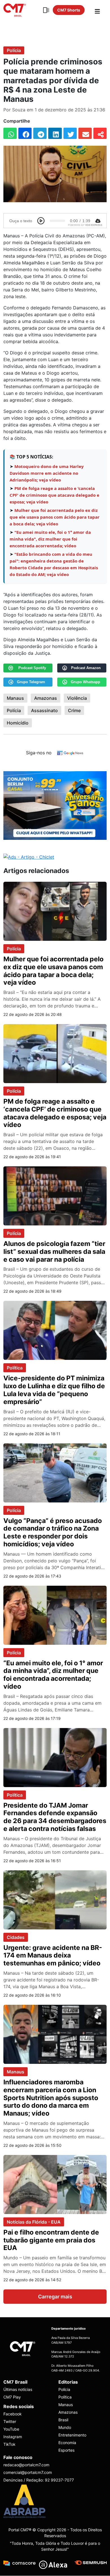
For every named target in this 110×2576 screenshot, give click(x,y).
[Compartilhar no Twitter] (70, 133)
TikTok (9, 2445)
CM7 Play (12, 2397)
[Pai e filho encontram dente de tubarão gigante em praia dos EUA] (55, 2184)
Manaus (15, 698)
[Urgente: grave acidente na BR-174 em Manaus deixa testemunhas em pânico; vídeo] (55, 1899)
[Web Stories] (46, 10)
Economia (67, 2443)
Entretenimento (72, 2435)
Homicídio (18, 723)
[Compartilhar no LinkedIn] (55, 133)
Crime (74, 710)
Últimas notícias (18, 2389)
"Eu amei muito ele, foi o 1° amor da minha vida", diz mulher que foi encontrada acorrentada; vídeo (50, 539)
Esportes (66, 2450)
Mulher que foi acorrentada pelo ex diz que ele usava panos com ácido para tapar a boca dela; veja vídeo (55, 517)
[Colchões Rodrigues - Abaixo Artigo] (55, 805)
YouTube (11, 2429)
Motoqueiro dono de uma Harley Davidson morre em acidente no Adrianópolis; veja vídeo (47, 473)
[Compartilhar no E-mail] (85, 133)
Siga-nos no (39, 753)
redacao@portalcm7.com (26, 2465)
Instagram (13, 2437)
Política (15, 1368)
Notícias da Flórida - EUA (34, 2222)
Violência (77, 698)
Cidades (16, 1937)
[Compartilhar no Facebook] (25, 133)
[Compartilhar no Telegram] (40, 133)
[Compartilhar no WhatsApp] (10, 133)
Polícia (14, 50)
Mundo (65, 2427)
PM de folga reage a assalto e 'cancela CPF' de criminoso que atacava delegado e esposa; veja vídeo (54, 495)
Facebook (13, 2414)
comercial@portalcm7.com (28, 2473)
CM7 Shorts (69, 10)
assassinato (44, 710)
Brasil (63, 2420)
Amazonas (46, 698)
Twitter (10, 2422)
